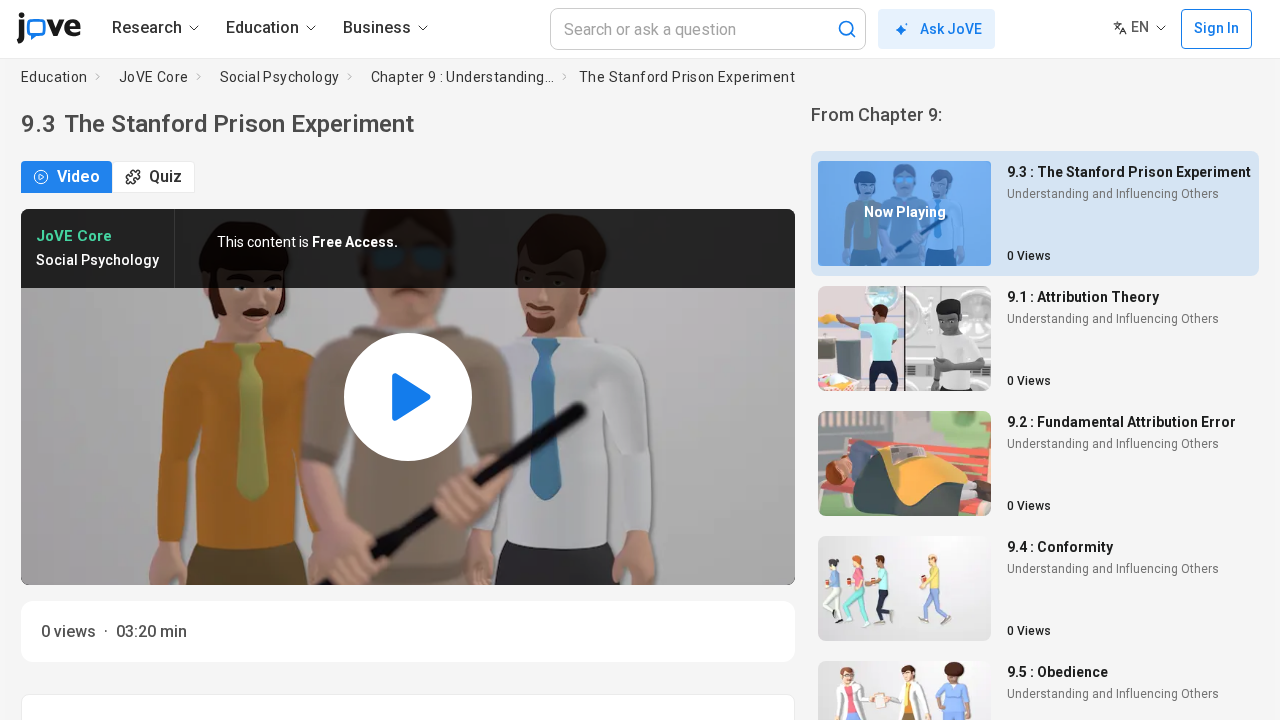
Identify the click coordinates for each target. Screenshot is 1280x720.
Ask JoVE (951, 29)
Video (78, 176)
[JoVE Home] (48, 28)
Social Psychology (280, 77)
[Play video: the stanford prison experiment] (408, 397)
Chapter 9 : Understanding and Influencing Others (462, 77)
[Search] (847, 29)
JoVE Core (154, 77)
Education (54, 77)
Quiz (165, 176)
